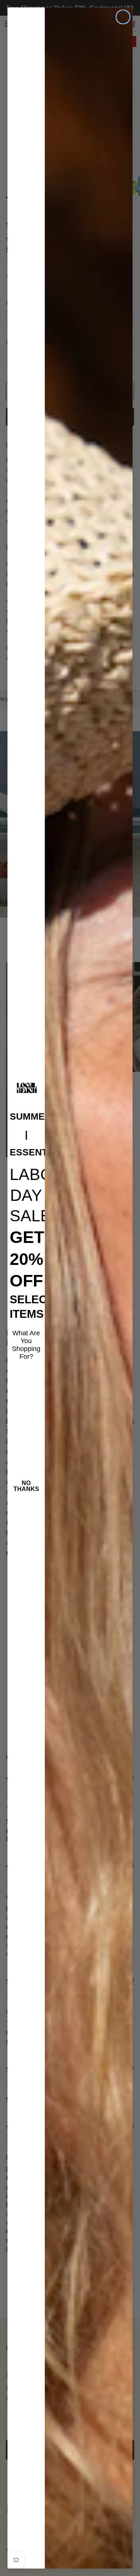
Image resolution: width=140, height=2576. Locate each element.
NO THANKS (26, 1486)
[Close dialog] (123, 17)
